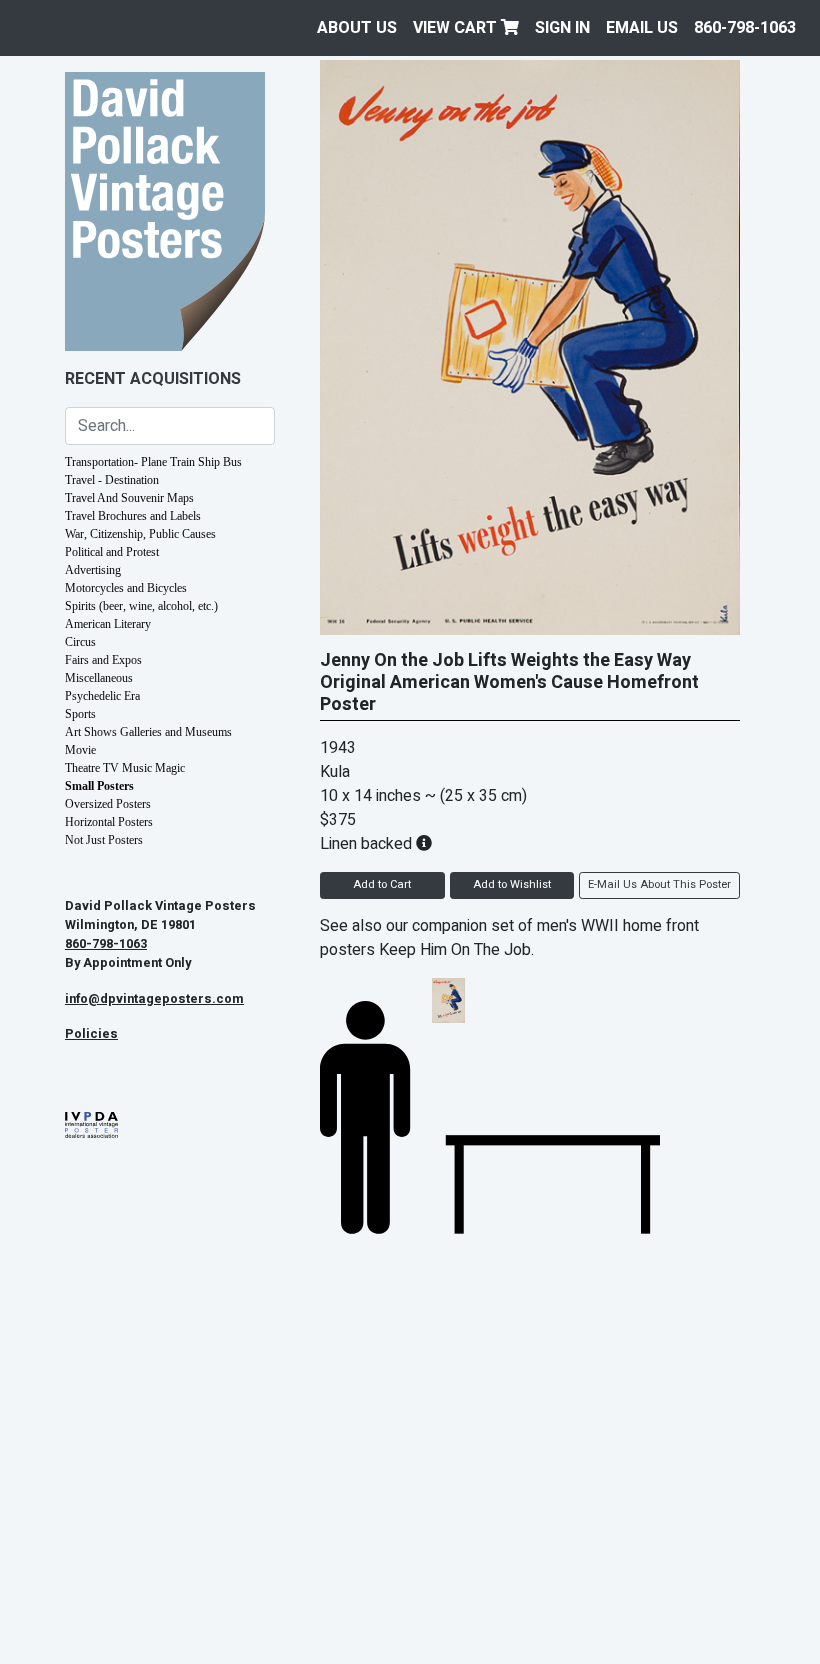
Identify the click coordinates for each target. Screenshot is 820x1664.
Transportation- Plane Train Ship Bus (153, 462)
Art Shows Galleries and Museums (148, 732)
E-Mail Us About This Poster (659, 884)
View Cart (457, 28)
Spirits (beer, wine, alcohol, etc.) (141, 606)
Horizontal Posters (109, 822)
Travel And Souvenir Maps (129, 498)
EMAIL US (642, 28)
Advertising (93, 570)
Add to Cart (382, 884)
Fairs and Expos (103, 660)
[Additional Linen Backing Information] (424, 844)
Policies (91, 1034)
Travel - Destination (112, 480)
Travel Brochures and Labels (133, 516)
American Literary (108, 624)
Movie (80, 750)
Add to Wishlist (512, 884)
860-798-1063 (745, 28)
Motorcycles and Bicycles (126, 588)
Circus (80, 642)
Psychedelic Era (102, 696)
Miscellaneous (99, 678)
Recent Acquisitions (153, 379)
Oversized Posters (108, 804)
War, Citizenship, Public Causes (140, 534)
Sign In (562, 28)
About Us (357, 28)
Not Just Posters (104, 840)
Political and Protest (112, 552)
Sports (80, 714)
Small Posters (99, 786)
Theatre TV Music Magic (125, 768)
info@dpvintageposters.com (154, 999)
